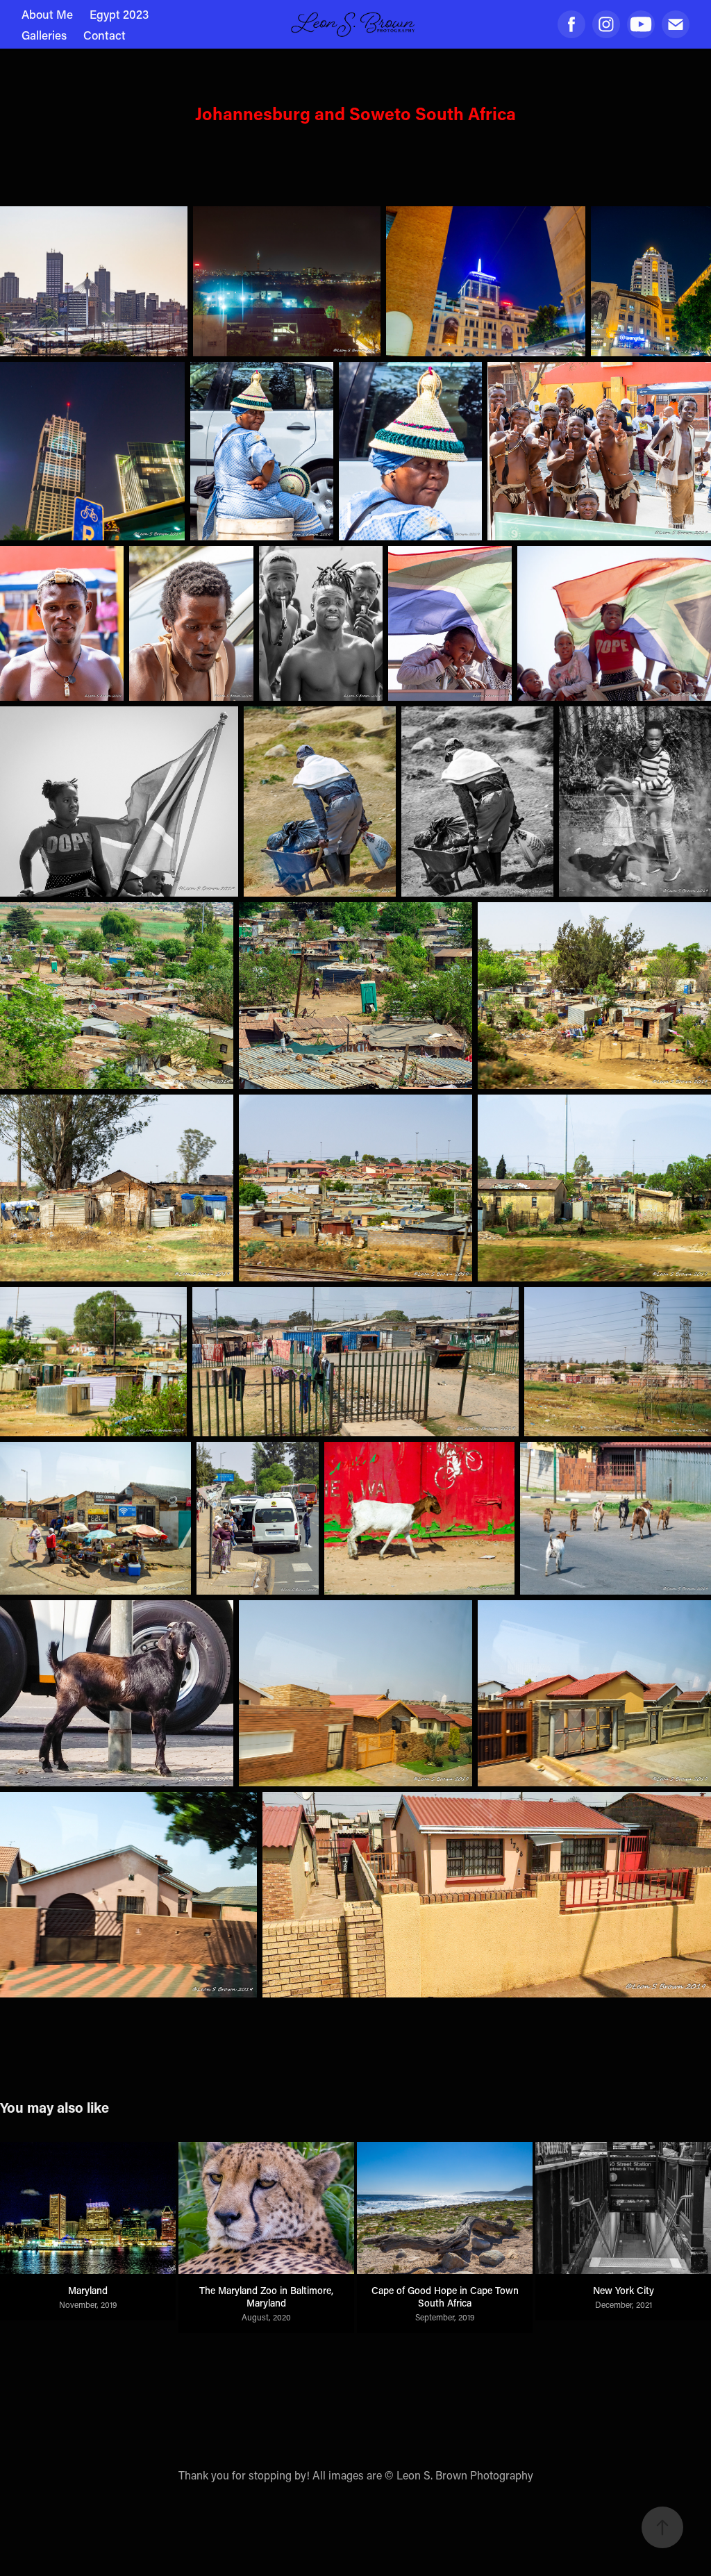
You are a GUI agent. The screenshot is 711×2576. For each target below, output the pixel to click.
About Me (47, 14)
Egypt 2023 (119, 14)
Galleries (44, 35)
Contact (104, 35)
